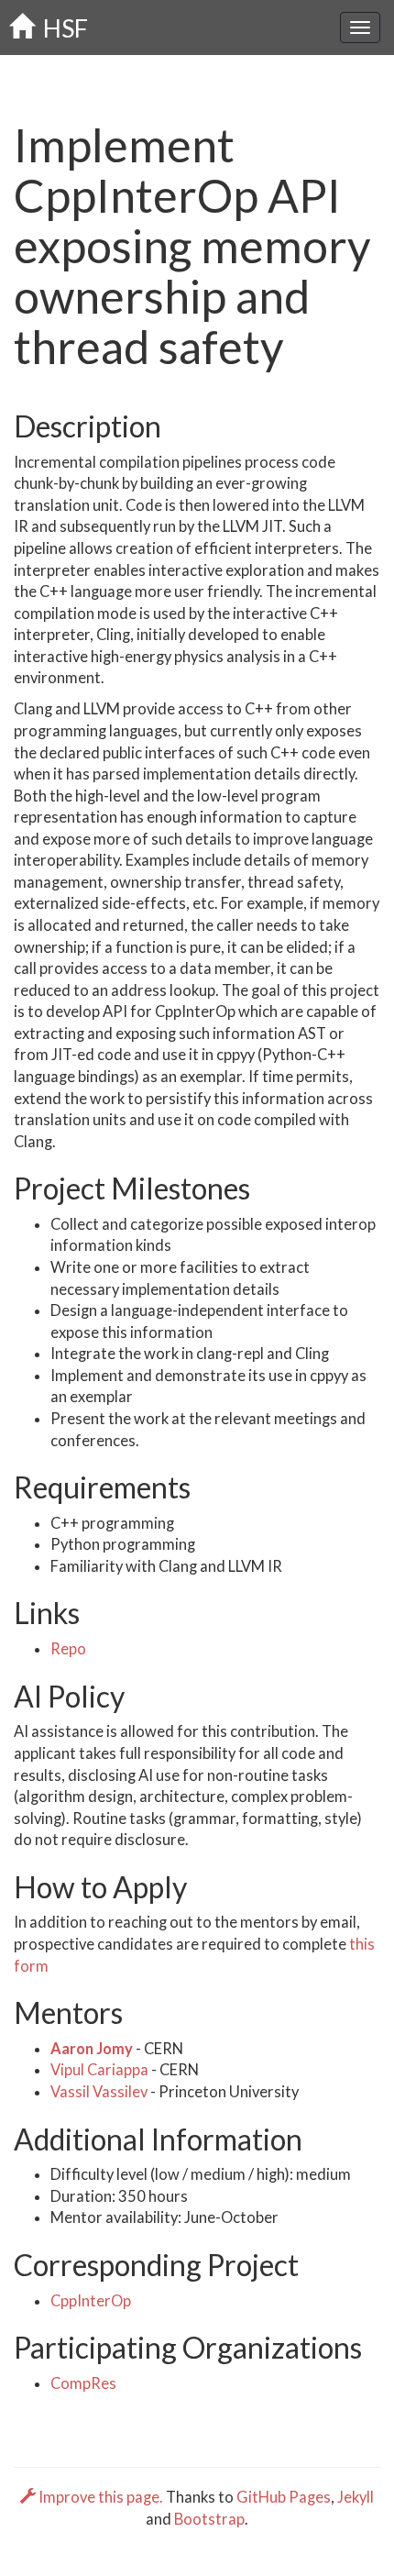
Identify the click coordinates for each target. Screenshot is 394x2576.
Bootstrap (209, 2519)
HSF (61, 28)
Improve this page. (101, 2497)
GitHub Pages (284, 2497)
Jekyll (356, 2497)
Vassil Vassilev (100, 2092)
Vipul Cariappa (101, 2070)
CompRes (83, 2383)
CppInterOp (91, 2301)
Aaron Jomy (93, 2049)
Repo (68, 1649)
